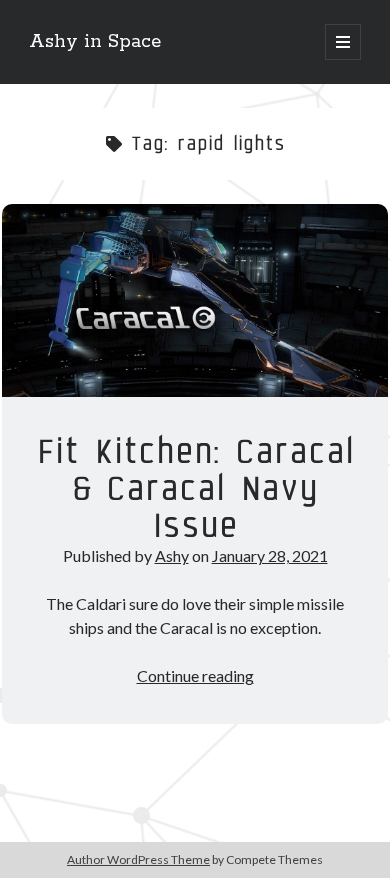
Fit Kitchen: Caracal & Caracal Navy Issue (195, 300)
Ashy (172, 555)
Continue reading (195, 675)
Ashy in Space (95, 42)
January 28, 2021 (270, 555)
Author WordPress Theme (138, 859)
